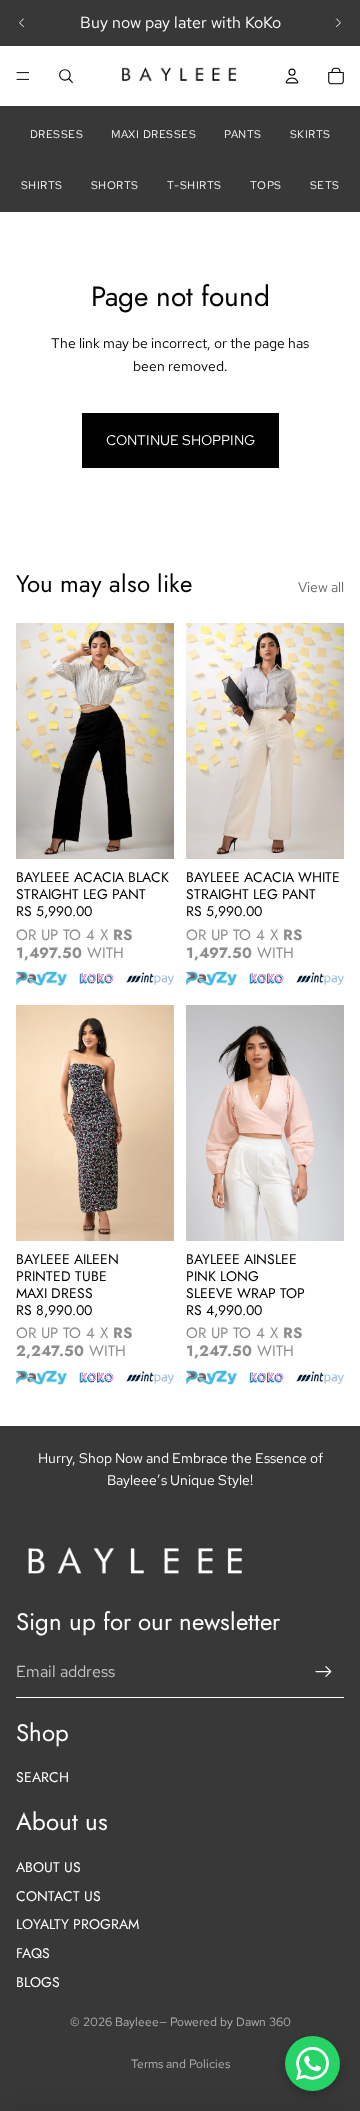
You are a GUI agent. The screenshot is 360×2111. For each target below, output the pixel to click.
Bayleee (137, 2022)
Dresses (57, 134)
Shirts (42, 185)
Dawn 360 (263, 2022)
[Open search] (66, 76)
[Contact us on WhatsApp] (312, 2063)
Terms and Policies (180, 2064)
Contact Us (58, 1896)
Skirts (310, 134)
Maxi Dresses (153, 134)
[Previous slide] (22, 23)
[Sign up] (324, 1672)
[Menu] (23, 76)
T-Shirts (194, 185)
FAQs (33, 1953)
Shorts (115, 185)
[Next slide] (338, 23)
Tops (266, 185)
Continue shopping (180, 440)
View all (321, 587)
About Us (48, 1867)
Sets (325, 185)
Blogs (38, 1982)
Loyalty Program (77, 1924)
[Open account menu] (292, 76)
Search (42, 1777)
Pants (243, 134)
